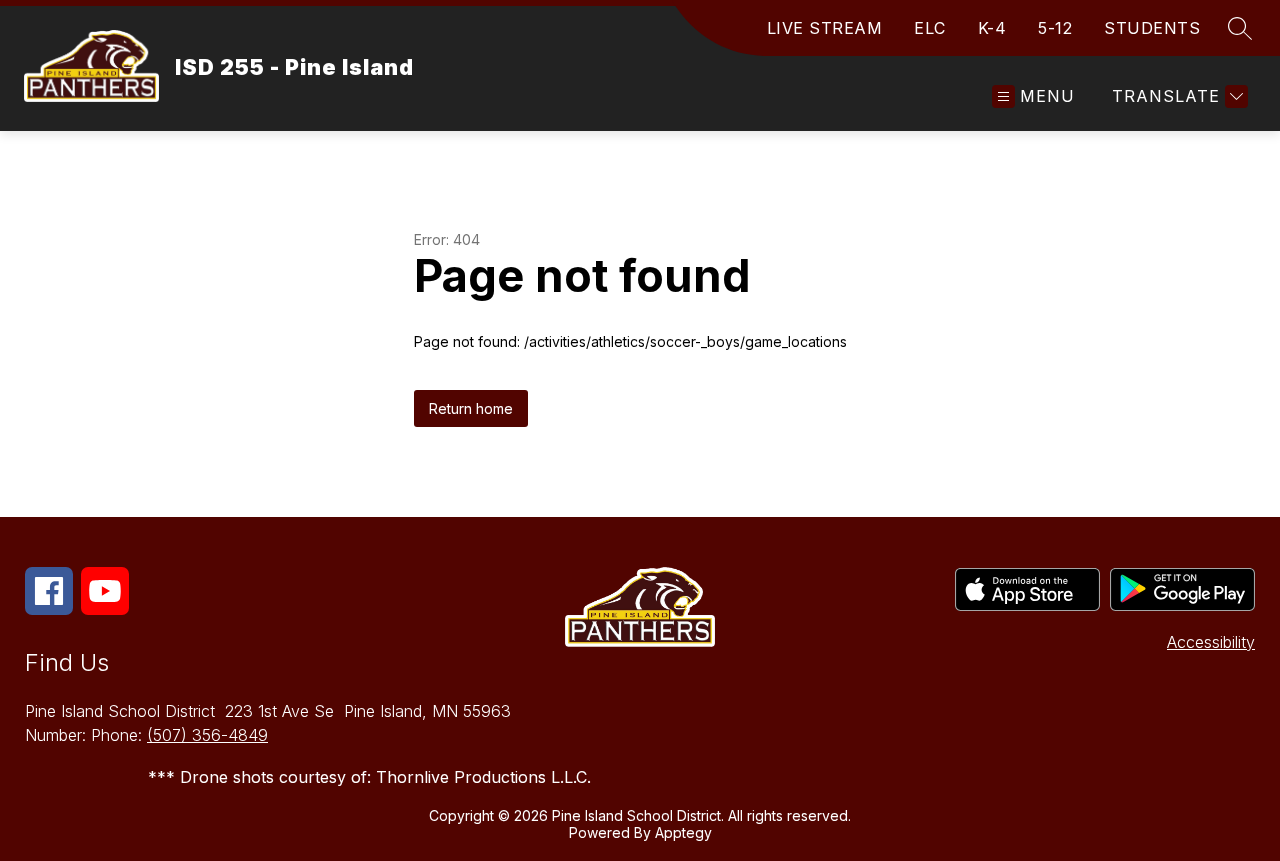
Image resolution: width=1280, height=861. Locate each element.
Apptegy (683, 832)
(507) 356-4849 (207, 735)
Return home (471, 408)
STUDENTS (1152, 28)
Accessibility (1211, 642)
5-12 (1055, 28)
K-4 (992, 28)
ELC (930, 28)
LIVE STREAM (825, 28)
